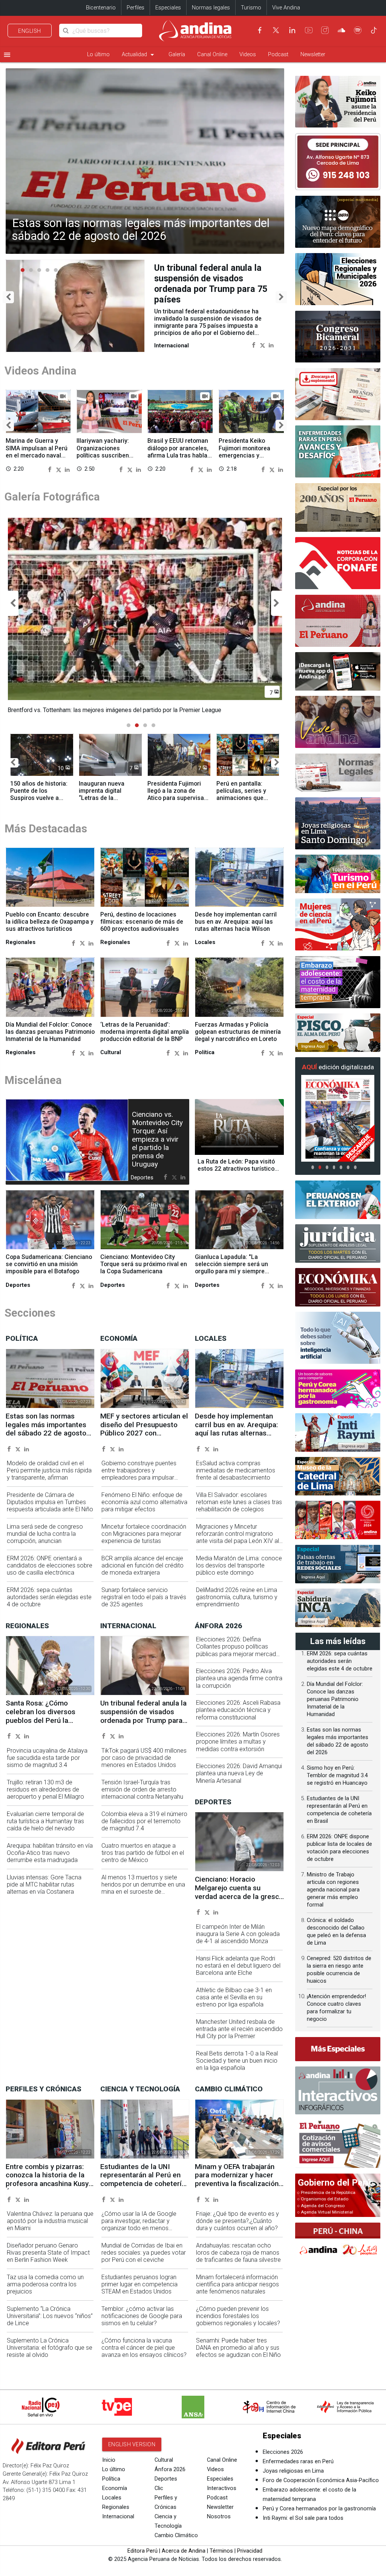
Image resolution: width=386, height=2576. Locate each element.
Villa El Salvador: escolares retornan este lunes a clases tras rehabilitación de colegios (239, 1509)
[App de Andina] (338, 671)
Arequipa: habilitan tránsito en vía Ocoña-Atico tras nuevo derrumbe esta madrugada (50, 1860)
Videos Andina (41, 370)
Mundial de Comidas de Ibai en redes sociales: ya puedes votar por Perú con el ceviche (144, 2259)
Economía (115, 2495)
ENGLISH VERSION (132, 2451)
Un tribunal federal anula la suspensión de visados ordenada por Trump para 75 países (143, 1723)
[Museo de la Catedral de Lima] (338, 1476)
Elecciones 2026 (283, 2459)
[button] (8, 297)
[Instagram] (325, 30)
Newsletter (313, 54)
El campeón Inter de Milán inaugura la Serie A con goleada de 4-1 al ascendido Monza (238, 1941)
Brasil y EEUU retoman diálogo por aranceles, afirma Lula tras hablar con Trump (178, 451)
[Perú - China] (338, 2241)
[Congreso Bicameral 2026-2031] (338, 337)
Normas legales (211, 8)
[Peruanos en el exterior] (338, 1200)
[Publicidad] (338, 162)
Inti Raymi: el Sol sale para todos (303, 2525)
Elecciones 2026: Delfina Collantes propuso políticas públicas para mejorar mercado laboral (238, 1657)
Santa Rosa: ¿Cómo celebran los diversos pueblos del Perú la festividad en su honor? (43, 1723)
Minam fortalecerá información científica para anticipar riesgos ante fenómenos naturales (237, 2291)
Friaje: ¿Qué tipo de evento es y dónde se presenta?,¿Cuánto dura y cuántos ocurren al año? (237, 2228)
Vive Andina (286, 8)
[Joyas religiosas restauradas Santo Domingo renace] (338, 823)
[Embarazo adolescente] (338, 982)
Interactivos (222, 2495)
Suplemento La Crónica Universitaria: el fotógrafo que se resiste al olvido (50, 2354)
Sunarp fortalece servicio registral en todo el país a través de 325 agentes (144, 1604)
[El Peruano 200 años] (338, 507)
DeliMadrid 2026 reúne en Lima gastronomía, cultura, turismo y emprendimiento (237, 1604)
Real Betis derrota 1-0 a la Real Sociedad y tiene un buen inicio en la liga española (237, 2067)
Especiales (168, 8)
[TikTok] (374, 30)
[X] (276, 30)
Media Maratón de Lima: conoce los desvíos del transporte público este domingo (239, 1572)
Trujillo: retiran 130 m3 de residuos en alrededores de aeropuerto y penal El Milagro (45, 1796)
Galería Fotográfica (52, 496)
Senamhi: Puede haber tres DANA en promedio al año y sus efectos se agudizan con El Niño (238, 2354)
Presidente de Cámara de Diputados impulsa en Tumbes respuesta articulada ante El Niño (50, 1509)
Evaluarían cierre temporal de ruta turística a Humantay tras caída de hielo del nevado (45, 1828)
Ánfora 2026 (170, 2476)
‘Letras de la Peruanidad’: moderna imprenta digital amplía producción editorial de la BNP (145, 1039)
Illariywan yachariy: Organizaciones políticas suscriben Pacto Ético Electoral (105, 451)
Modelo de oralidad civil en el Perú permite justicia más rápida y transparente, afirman (49, 1477)
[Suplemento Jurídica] (338, 1243)
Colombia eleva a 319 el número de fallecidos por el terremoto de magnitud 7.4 (144, 1828)
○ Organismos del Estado (323, 2199)
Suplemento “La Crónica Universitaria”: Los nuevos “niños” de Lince (50, 2323)
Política (111, 2486)
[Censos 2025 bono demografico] (338, 222)
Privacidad (250, 2558)
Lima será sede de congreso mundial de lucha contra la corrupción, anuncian (45, 1541)
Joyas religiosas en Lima (293, 2478)
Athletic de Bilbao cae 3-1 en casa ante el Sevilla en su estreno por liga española (234, 2004)
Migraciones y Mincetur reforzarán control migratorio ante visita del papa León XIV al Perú (237, 1544)
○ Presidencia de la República (326, 2192)
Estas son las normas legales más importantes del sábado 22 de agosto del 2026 (141, 230)
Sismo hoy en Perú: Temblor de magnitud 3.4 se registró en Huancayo (337, 1775)
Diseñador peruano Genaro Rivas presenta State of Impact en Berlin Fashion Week (48, 2259)
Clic (159, 2495)
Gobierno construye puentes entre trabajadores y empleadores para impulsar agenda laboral (139, 1481)
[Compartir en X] (263, 334)
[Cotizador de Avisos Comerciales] (338, 2144)
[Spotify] (358, 30)
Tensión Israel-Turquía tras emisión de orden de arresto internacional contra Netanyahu (142, 1796)
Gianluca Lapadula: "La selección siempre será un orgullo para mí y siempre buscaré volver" (231, 1274)
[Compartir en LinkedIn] (271, 334)
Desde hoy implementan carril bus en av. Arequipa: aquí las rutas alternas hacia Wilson (236, 928)
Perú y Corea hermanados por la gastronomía (319, 2515)
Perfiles (136, 8)
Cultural (164, 2467)
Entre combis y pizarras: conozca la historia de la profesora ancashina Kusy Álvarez (47, 2186)
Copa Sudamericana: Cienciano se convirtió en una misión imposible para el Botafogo (49, 1271)
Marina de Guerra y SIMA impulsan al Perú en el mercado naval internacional (37, 451)
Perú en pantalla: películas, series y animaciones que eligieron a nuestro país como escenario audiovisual (245, 808)
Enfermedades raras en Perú (298, 2468)
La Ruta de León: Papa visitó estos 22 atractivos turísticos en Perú (238, 1175)
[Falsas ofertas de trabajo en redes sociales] (338, 1564)
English (30, 31)
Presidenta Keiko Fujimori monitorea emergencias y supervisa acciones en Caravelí (250, 455)
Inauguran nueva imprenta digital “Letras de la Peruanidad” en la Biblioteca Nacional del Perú (110, 808)
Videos (248, 54)
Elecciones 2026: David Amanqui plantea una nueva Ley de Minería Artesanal (239, 1780)
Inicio (109, 2467)
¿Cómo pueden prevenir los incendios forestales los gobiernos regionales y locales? (238, 2323)
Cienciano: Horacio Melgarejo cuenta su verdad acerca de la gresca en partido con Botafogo (239, 1899)
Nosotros (219, 2523)
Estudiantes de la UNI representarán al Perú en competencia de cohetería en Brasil (143, 2186)
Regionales (116, 2514)
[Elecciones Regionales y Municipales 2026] (338, 279)
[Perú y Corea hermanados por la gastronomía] (338, 1389)
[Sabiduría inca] (338, 1608)
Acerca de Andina (184, 2558)
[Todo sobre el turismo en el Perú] (338, 874)
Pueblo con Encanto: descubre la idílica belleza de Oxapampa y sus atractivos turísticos (50, 928)
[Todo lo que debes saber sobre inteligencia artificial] (338, 1338)
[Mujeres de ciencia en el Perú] (338, 924)
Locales (112, 2505)
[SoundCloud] (342, 30)
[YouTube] (309, 30)
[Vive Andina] (338, 722)
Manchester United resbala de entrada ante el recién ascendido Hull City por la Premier (239, 2036)
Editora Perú (142, 2558)
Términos (221, 2558)
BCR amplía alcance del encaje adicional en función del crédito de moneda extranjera (142, 1572)
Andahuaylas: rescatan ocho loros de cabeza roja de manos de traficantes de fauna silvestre (238, 2259)
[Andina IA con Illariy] (338, 621)
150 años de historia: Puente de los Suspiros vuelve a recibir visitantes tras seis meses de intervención (39, 808)
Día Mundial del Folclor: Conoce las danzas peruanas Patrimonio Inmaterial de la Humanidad (50, 1039)
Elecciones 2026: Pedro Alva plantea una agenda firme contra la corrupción (239, 1685)
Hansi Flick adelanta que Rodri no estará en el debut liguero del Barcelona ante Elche (238, 1972)
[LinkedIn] (292, 30)
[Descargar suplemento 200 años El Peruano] (338, 394)
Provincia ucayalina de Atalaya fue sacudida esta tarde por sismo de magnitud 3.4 (47, 1765)
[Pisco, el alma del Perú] (338, 1033)
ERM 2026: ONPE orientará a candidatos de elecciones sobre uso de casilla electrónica (50, 1572)
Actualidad (139, 55)
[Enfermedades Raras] (338, 451)
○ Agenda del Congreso (321, 2206)
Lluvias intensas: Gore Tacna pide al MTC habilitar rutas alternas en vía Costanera (44, 1891)
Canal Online (212, 54)
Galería (177, 54)
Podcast (278, 54)
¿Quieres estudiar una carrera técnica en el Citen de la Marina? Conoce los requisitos (214, 278)
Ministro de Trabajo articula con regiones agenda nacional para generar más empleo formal (333, 1890)
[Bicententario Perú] (338, 1520)
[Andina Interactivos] (338, 2090)
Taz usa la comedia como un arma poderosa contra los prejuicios (45, 2291)
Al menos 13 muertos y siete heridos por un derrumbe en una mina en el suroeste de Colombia (143, 1895)
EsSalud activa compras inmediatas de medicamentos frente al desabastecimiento (236, 1477)
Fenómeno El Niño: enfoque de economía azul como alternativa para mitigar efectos (144, 1509)
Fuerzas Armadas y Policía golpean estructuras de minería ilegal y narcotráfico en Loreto (238, 1039)
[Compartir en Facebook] (254, 334)
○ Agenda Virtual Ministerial (325, 2212)
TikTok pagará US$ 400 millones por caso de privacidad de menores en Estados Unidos (144, 1765)
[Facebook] (260, 30)
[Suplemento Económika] (338, 1287)
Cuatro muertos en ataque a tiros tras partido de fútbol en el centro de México (143, 1860)
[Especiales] (338, 2049)
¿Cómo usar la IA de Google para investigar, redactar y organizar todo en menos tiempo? (139, 2231)
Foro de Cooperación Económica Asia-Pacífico (321, 2487)
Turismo (251, 8)
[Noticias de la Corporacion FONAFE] (338, 563)
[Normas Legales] (338, 773)
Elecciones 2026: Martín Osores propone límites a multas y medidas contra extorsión (238, 1748)
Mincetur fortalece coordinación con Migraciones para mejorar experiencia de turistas (144, 1541)
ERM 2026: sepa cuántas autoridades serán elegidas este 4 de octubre (49, 1604)
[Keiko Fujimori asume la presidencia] (338, 102)
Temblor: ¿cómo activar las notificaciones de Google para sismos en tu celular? (142, 2323)
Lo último (98, 54)
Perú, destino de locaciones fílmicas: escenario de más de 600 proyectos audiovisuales (142, 928)
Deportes (166, 2486)
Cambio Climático (176, 2542)
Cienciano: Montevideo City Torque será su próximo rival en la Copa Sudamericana (144, 1271)
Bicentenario (101, 8)
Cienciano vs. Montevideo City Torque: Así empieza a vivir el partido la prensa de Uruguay (157, 1146)
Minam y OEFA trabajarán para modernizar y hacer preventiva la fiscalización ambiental (237, 2186)
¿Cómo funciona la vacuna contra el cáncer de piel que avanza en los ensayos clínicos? (144, 2354)
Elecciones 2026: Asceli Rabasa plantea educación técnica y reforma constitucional (238, 1717)
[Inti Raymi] (338, 1432)
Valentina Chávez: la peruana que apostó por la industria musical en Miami (50, 2228)
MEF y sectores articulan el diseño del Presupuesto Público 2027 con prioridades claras (144, 1436)
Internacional (118, 2523)
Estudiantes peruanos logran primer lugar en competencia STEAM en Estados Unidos (139, 2291)
